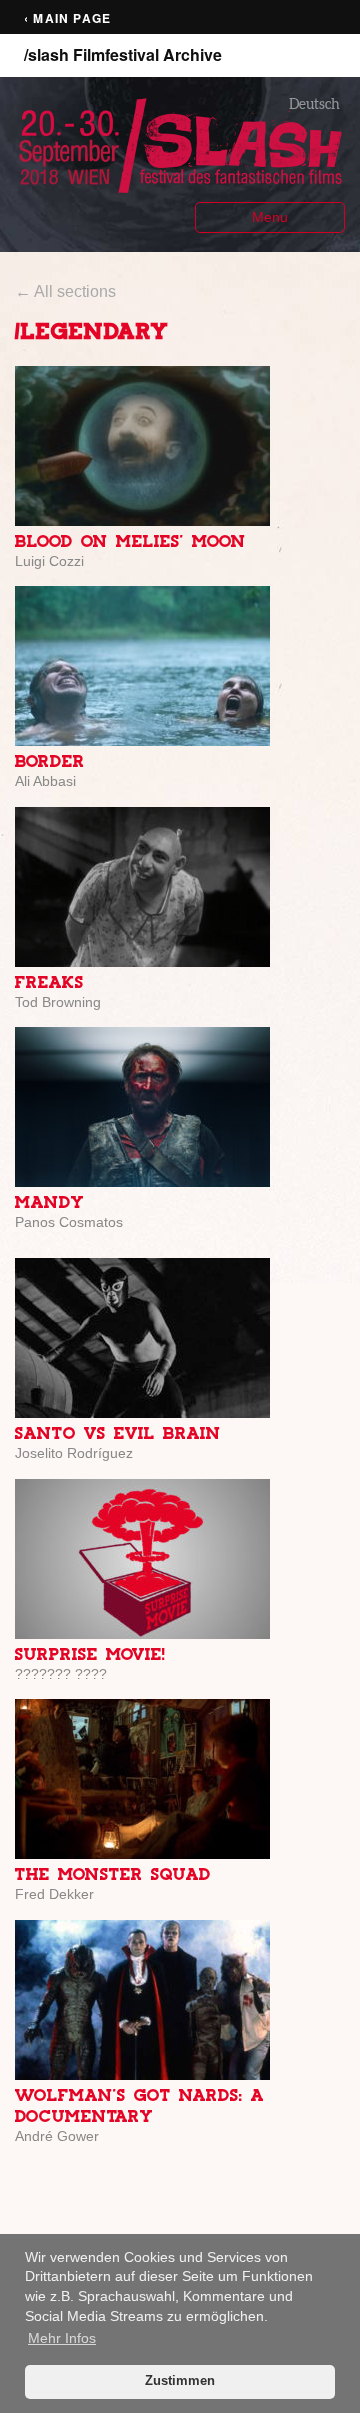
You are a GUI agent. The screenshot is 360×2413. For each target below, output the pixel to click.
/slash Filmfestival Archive (123, 55)
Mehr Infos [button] (62, 2338)
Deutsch (314, 104)
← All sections (65, 291)
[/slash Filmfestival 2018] (180, 144)
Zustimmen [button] (180, 2381)
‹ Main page (67, 18)
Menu (270, 217)
